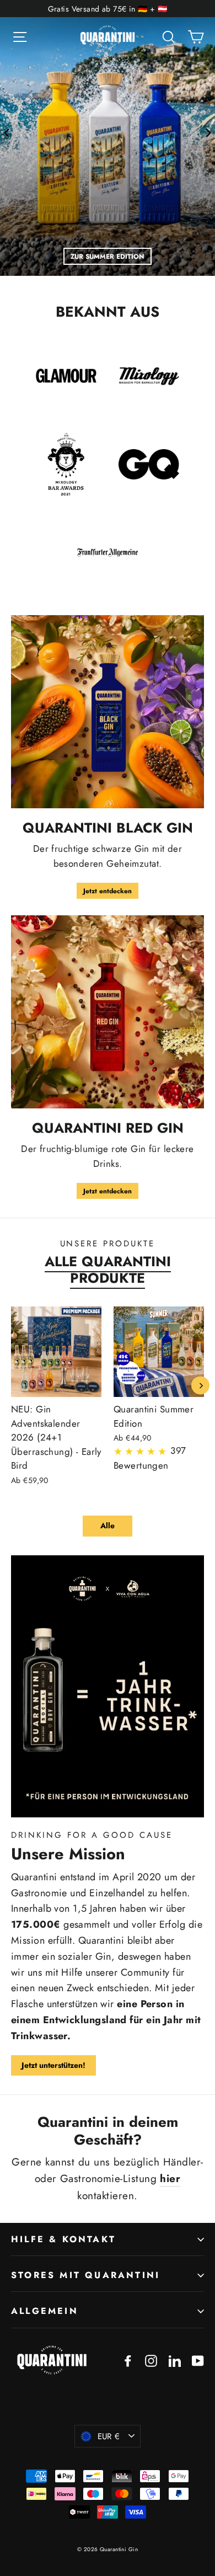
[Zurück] (7, 132)
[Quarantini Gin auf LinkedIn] (175, 2359)
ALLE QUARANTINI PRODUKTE (108, 1270)
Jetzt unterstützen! (53, 2065)
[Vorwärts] (208, 132)
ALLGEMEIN (45, 2311)
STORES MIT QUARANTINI (85, 2275)
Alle (108, 1526)
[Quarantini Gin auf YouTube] (198, 2359)
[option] (108, 138)
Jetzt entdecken (108, 891)
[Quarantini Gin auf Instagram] (151, 2359)
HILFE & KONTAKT (63, 2239)
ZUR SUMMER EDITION (108, 256)
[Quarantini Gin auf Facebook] (128, 2359)
